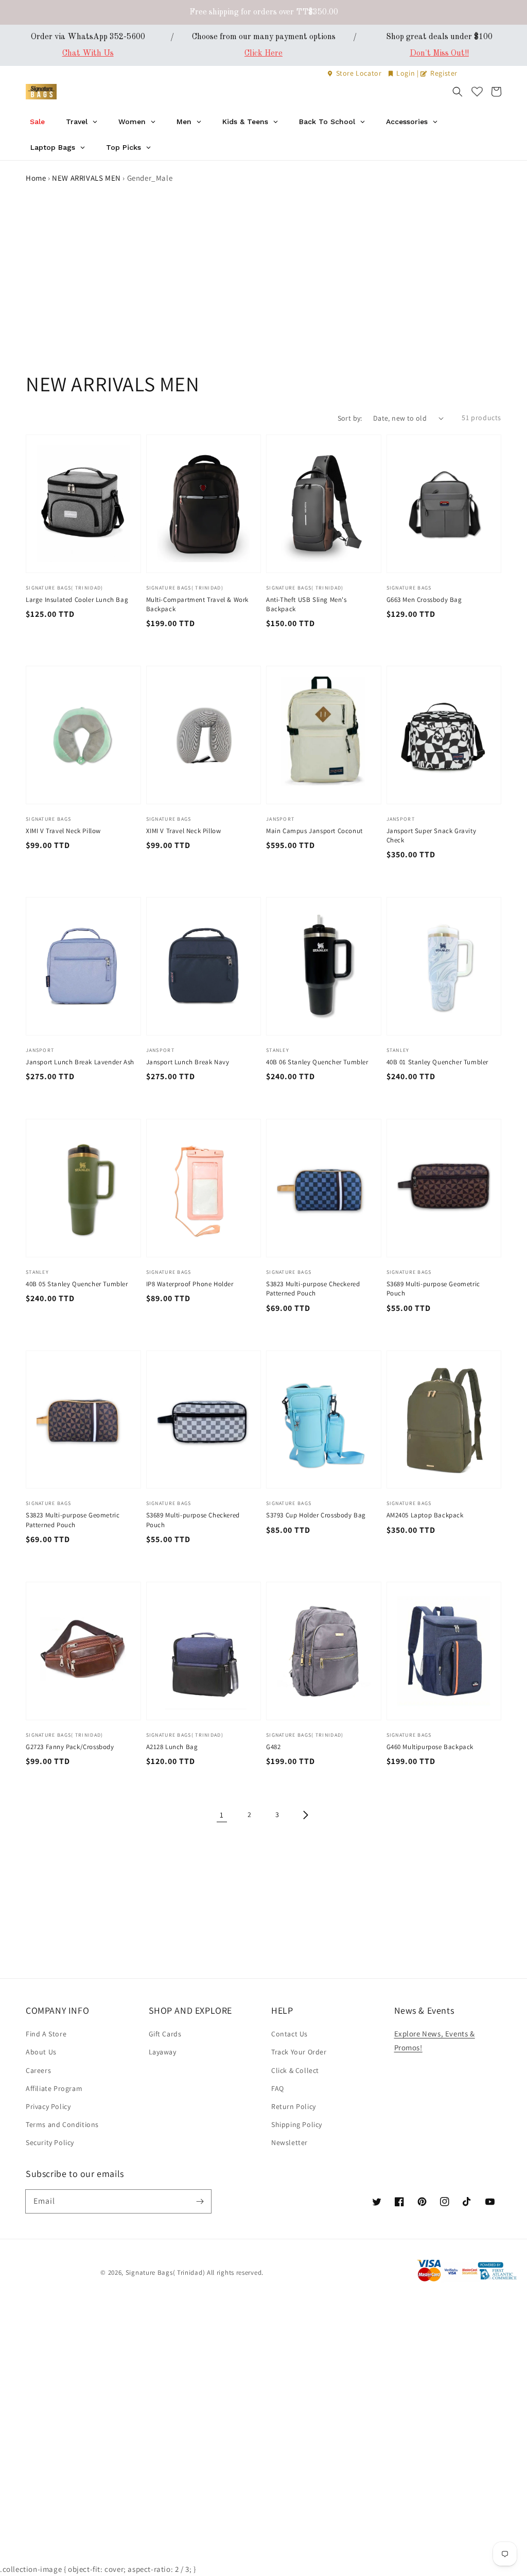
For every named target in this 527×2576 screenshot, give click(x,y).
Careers (38, 2070)
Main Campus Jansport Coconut (314, 831)
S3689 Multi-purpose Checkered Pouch (193, 1520)
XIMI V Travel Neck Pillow (63, 831)
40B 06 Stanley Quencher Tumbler (317, 1062)
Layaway (163, 2052)
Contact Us (289, 2034)
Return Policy (294, 2106)
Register (443, 73)
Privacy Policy (48, 2106)
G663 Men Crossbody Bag (424, 600)
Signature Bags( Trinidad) (166, 2272)
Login (406, 73)
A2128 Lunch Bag (172, 1747)
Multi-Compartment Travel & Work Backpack (198, 604)
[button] (458, 92)
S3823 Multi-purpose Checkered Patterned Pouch (313, 1289)
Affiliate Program (54, 2088)
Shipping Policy (297, 2124)
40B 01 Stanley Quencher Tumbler (438, 1062)
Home (36, 178)
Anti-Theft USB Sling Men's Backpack (306, 604)
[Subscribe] (200, 2201)
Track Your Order (299, 2052)
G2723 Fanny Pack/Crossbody (70, 1747)
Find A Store (46, 2034)
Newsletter (289, 2142)
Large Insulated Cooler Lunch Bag (77, 600)
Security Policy (50, 2142)
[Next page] (305, 1815)
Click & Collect (295, 2070)
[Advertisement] (263, 293)
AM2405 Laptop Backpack (425, 1515)
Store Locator (359, 73)
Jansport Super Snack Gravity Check (432, 835)
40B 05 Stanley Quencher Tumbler (77, 1284)
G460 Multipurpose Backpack (430, 1747)
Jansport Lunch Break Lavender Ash (80, 1062)
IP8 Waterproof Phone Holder (190, 1284)
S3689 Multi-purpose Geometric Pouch (433, 1289)
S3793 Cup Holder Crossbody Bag (316, 1515)
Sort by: (350, 418)
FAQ (278, 2088)
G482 (273, 1747)
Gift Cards (165, 2034)
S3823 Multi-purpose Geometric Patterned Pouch (73, 1520)
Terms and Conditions (62, 2124)
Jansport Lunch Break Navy (188, 1062)
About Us (41, 2052)
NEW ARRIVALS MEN (86, 178)
